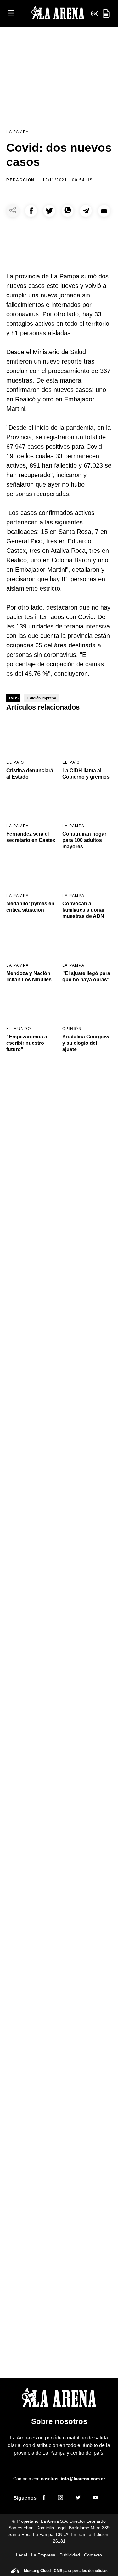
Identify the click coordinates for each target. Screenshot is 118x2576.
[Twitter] (78, 2498)
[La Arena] (58, 14)
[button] (31, 211)
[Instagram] (60, 2498)
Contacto (93, 2555)
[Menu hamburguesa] (11, 13)
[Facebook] (44, 2498)
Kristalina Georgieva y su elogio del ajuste (87, 1043)
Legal (22, 2555)
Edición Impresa (42, 698)
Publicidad (70, 2555)
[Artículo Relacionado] (31, 737)
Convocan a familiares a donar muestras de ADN (84, 910)
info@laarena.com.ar (83, 2479)
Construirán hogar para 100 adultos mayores (84, 840)
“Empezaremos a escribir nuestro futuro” (27, 1043)
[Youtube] (96, 2498)
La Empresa (43, 2555)
